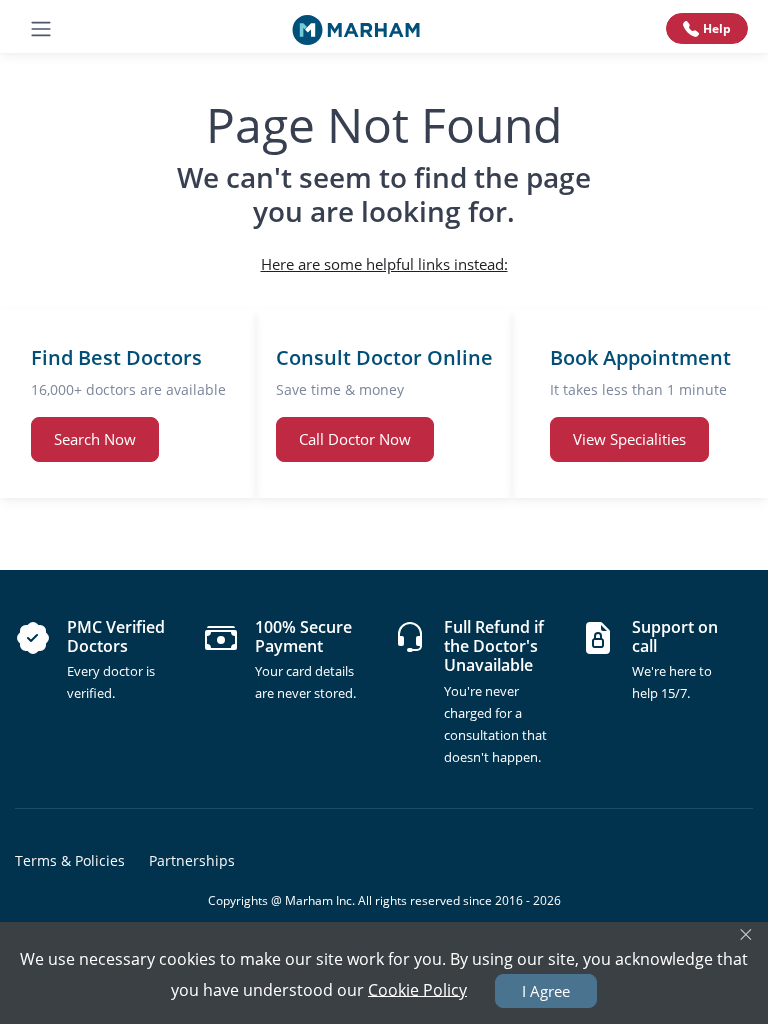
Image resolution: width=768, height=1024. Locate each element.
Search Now (95, 439)
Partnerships (192, 860)
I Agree (546, 991)
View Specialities (629, 439)
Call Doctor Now (355, 439)
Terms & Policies (70, 860)
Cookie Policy (417, 989)
